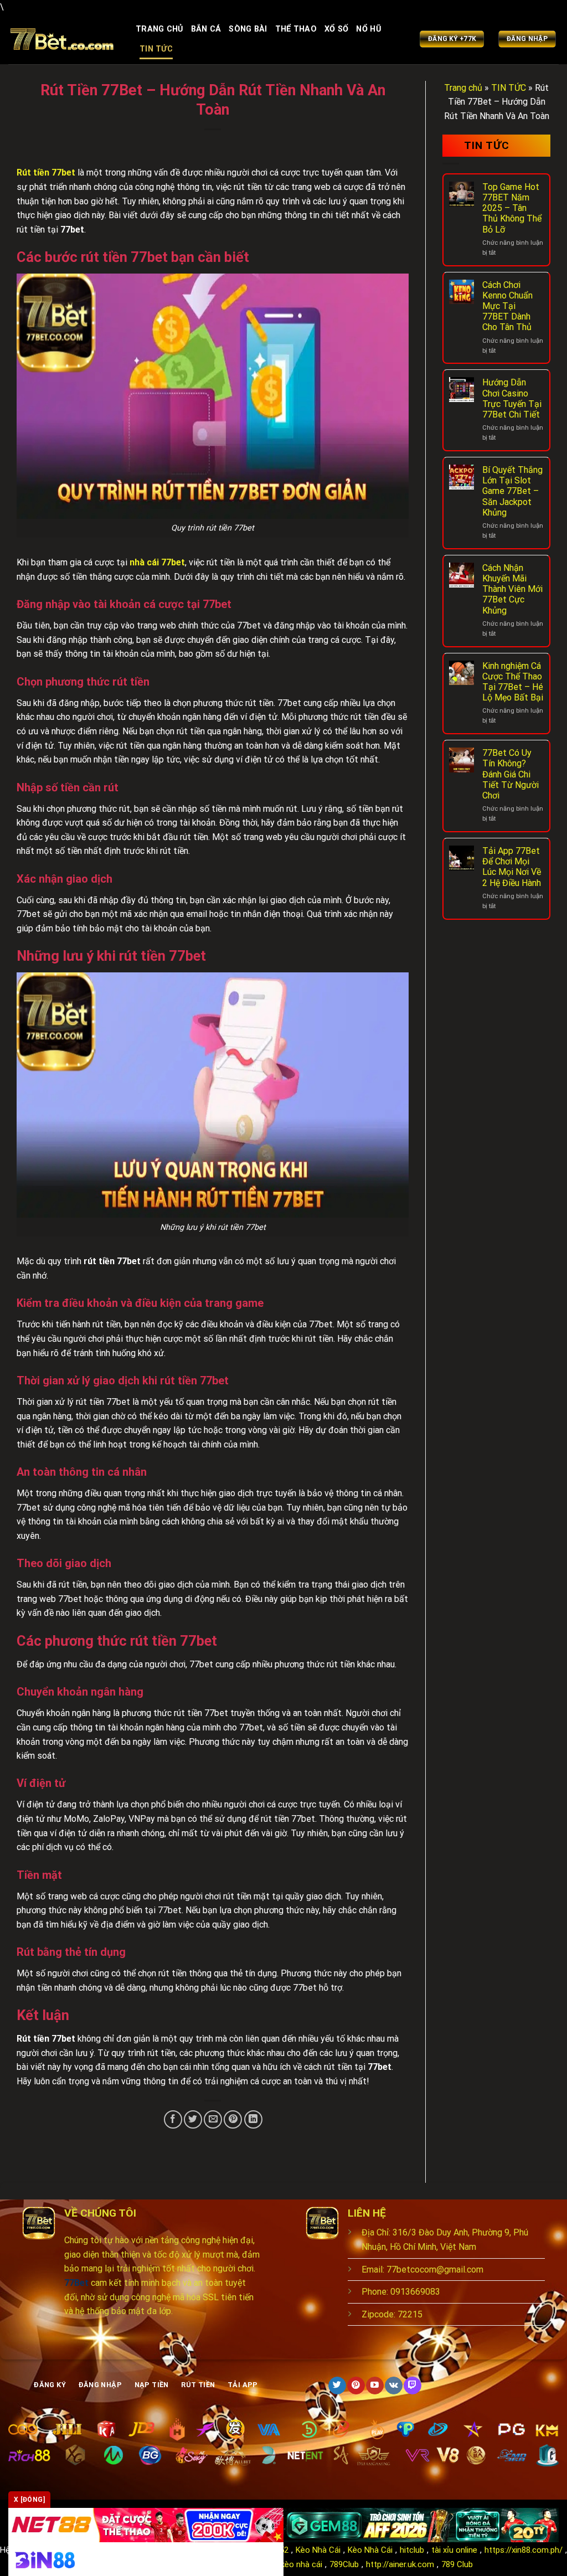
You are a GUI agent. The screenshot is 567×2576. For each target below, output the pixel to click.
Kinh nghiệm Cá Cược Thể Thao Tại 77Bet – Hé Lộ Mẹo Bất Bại (513, 682)
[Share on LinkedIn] (253, 2119)
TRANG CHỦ (159, 29)
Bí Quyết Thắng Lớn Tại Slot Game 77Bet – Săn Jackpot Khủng (512, 491)
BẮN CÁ (206, 29)
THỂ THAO (296, 29)
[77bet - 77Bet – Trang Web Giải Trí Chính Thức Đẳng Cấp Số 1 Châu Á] (64, 39)
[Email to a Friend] (213, 2119)
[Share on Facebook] (173, 2119)
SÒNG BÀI (248, 29)
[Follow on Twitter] (337, 2386)
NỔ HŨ (368, 29)
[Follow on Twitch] (412, 2386)
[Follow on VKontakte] (393, 2386)
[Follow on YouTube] (375, 2386)
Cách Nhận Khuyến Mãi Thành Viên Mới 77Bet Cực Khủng (512, 589)
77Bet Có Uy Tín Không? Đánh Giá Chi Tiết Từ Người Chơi (511, 774)
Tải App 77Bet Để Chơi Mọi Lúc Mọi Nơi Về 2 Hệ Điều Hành (512, 867)
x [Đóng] (29, 2500)
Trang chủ (463, 88)
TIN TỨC (156, 49)
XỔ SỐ (336, 29)
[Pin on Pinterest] (233, 2119)
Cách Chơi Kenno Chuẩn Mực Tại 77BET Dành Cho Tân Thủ (507, 306)
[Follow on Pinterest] (356, 2386)
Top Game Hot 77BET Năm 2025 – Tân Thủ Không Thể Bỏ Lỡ (512, 208)
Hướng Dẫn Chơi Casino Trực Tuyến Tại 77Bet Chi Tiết (512, 398)
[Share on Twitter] (193, 2119)
